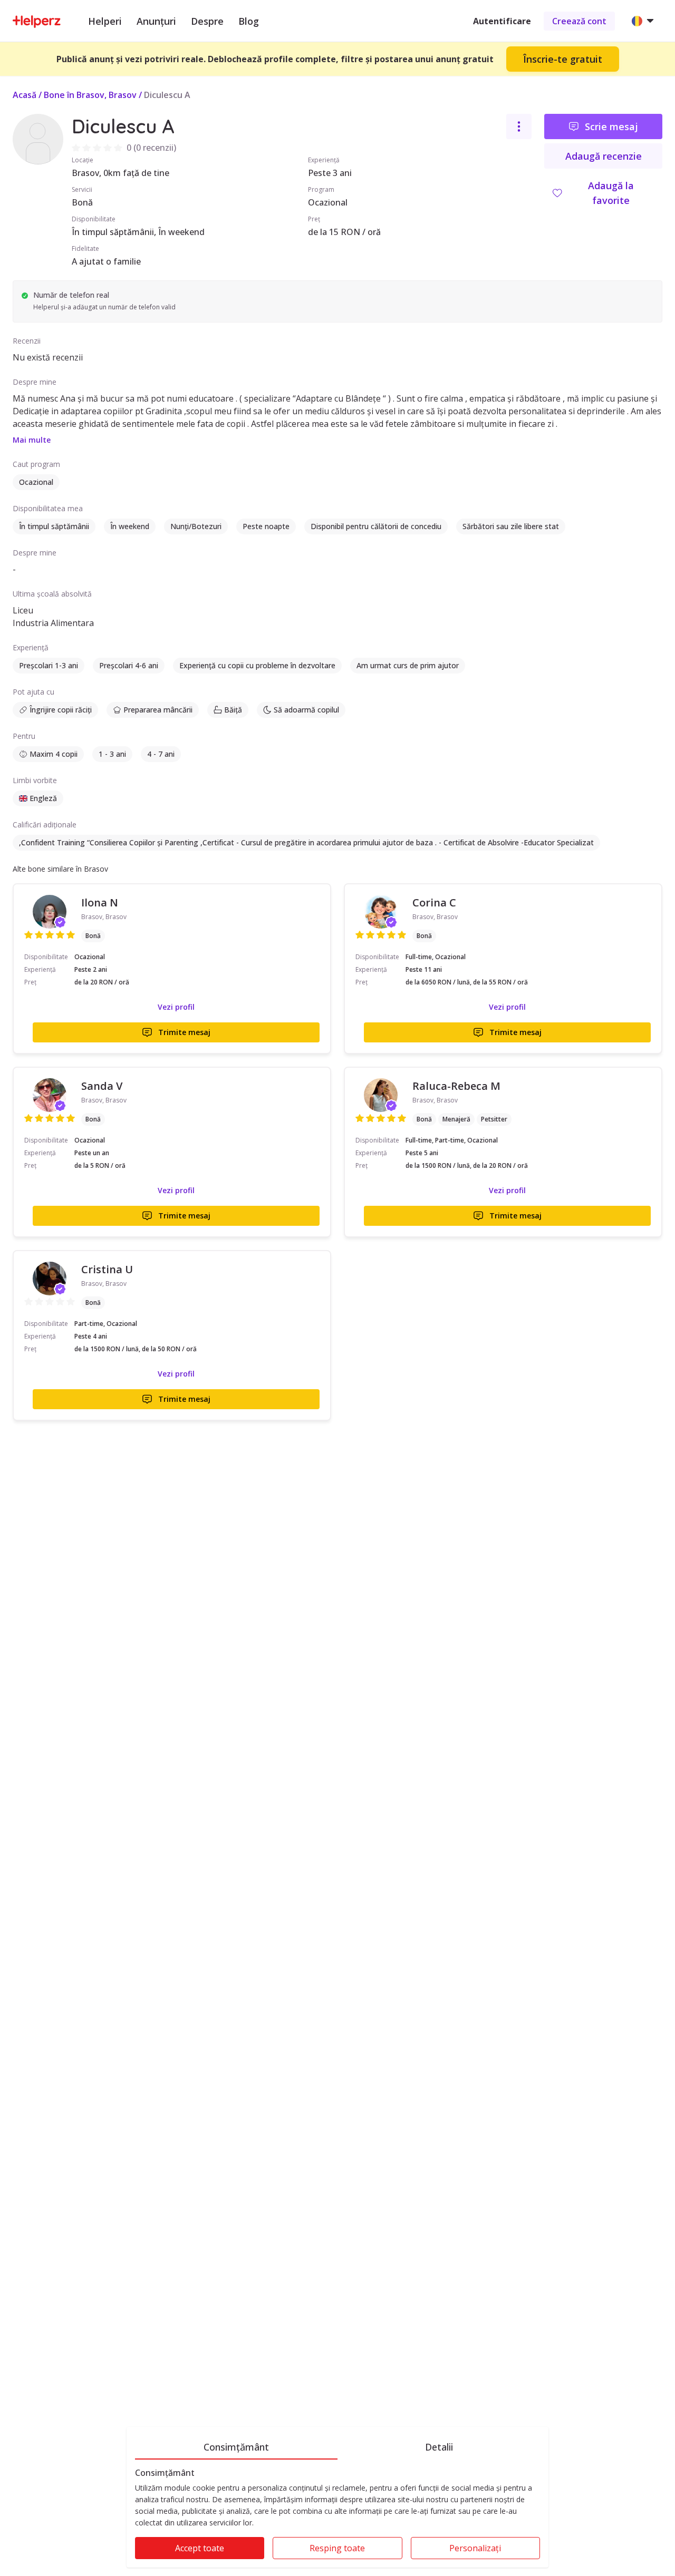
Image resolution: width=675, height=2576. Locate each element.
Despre (207, 21)
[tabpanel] (337, 2518)
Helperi (105, 21)
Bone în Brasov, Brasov (90, 95)
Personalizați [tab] (475, 2548)
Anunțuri (156, 21)
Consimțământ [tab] (236, 2447)
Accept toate (200, 2548)
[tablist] (337, 2445)
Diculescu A (167, 95)
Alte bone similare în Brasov (60, 869)
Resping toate (337, 2548)
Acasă (25, 95)
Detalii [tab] (439, 2447)
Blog (249, 21)
